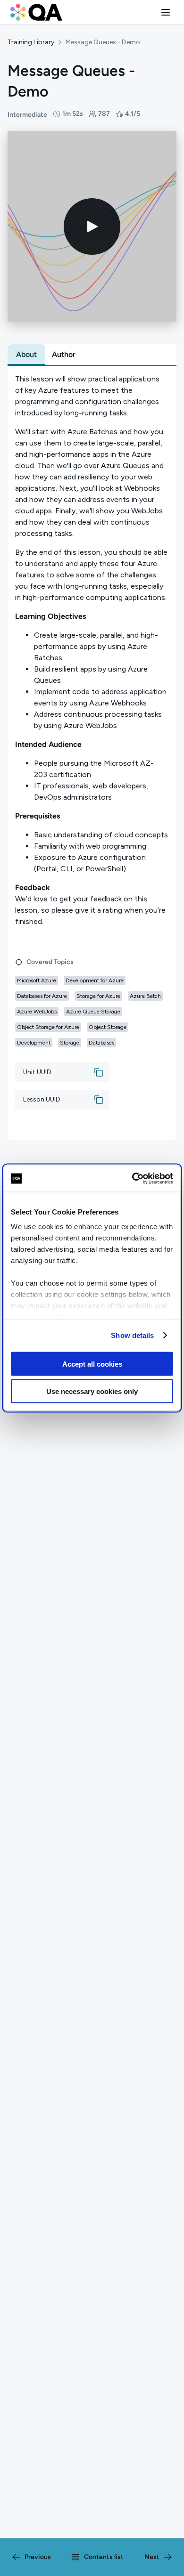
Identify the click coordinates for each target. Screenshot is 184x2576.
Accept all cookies (92, 1364)
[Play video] (92, 227)
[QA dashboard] (36, 12)
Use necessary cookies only (92, 1391)
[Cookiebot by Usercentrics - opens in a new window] (132, 1179)
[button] (166, 12)
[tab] (26, 355)
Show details (132, 1335)
